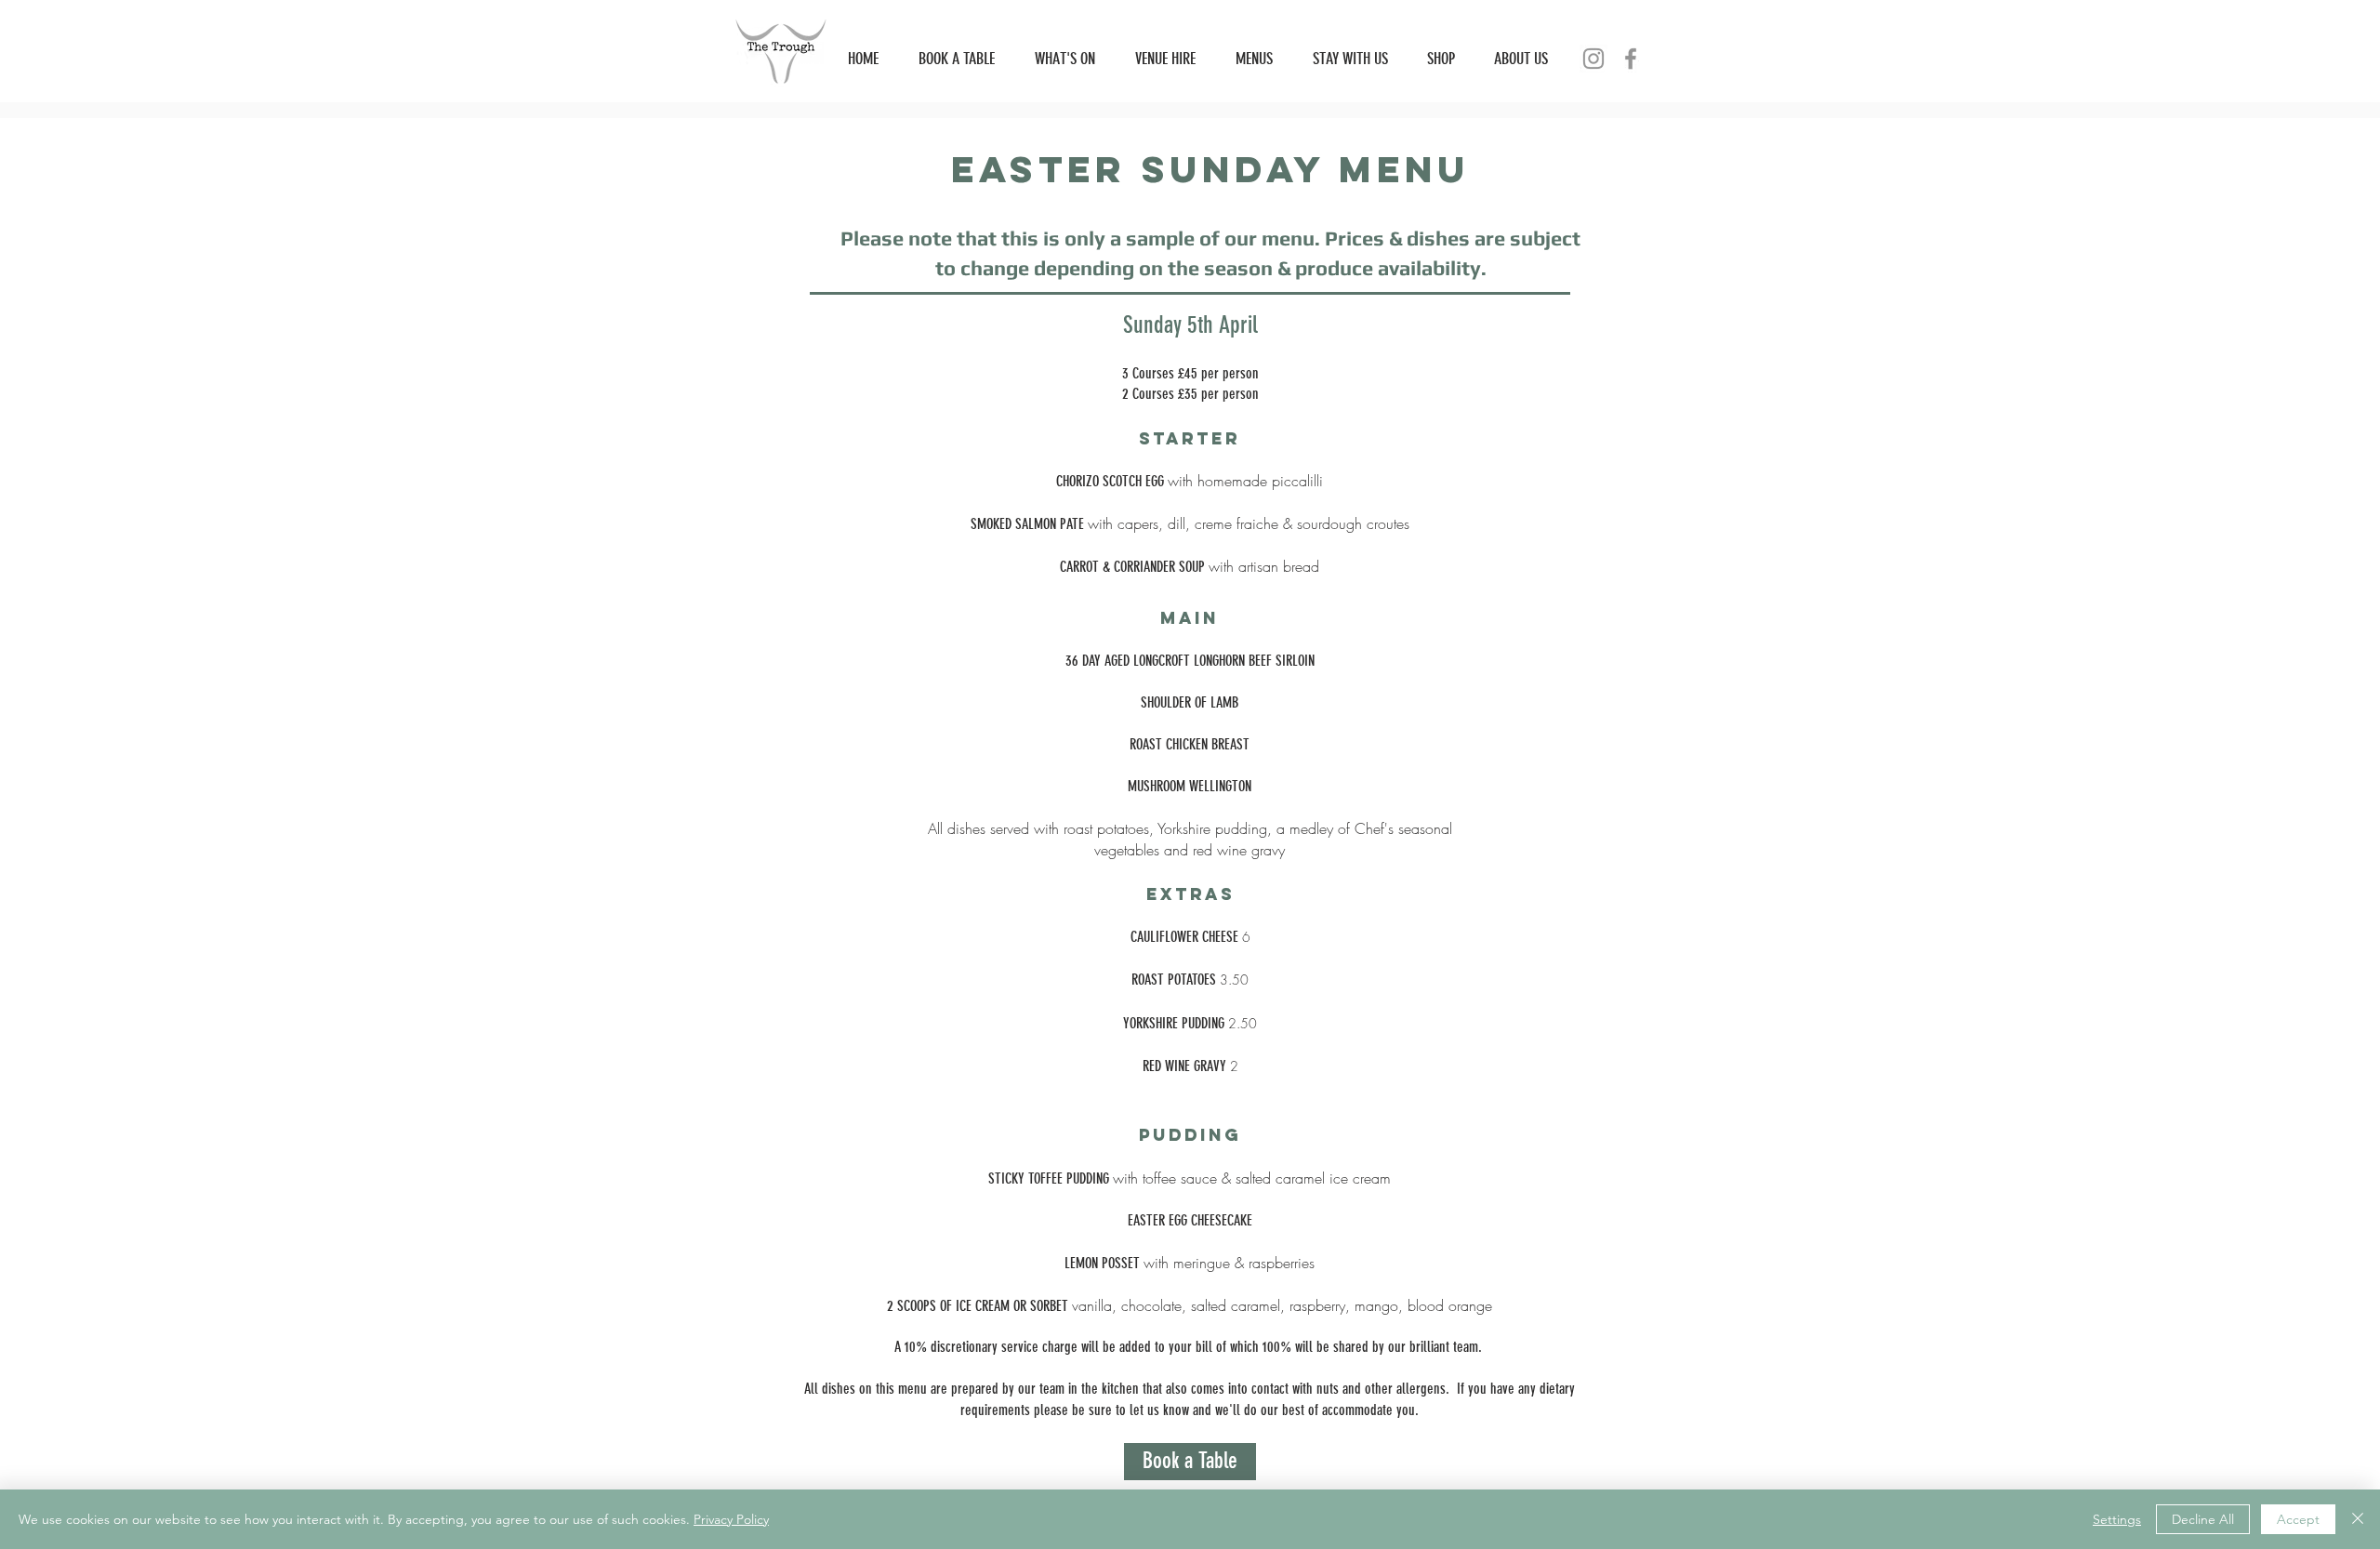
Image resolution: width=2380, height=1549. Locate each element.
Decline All (2203, 1519)
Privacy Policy (731, 1519)
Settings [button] (2117, 1519)
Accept (2298, 1519)
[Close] (2358, 1519)
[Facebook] (1631, 59)
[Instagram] (1593, 59)
